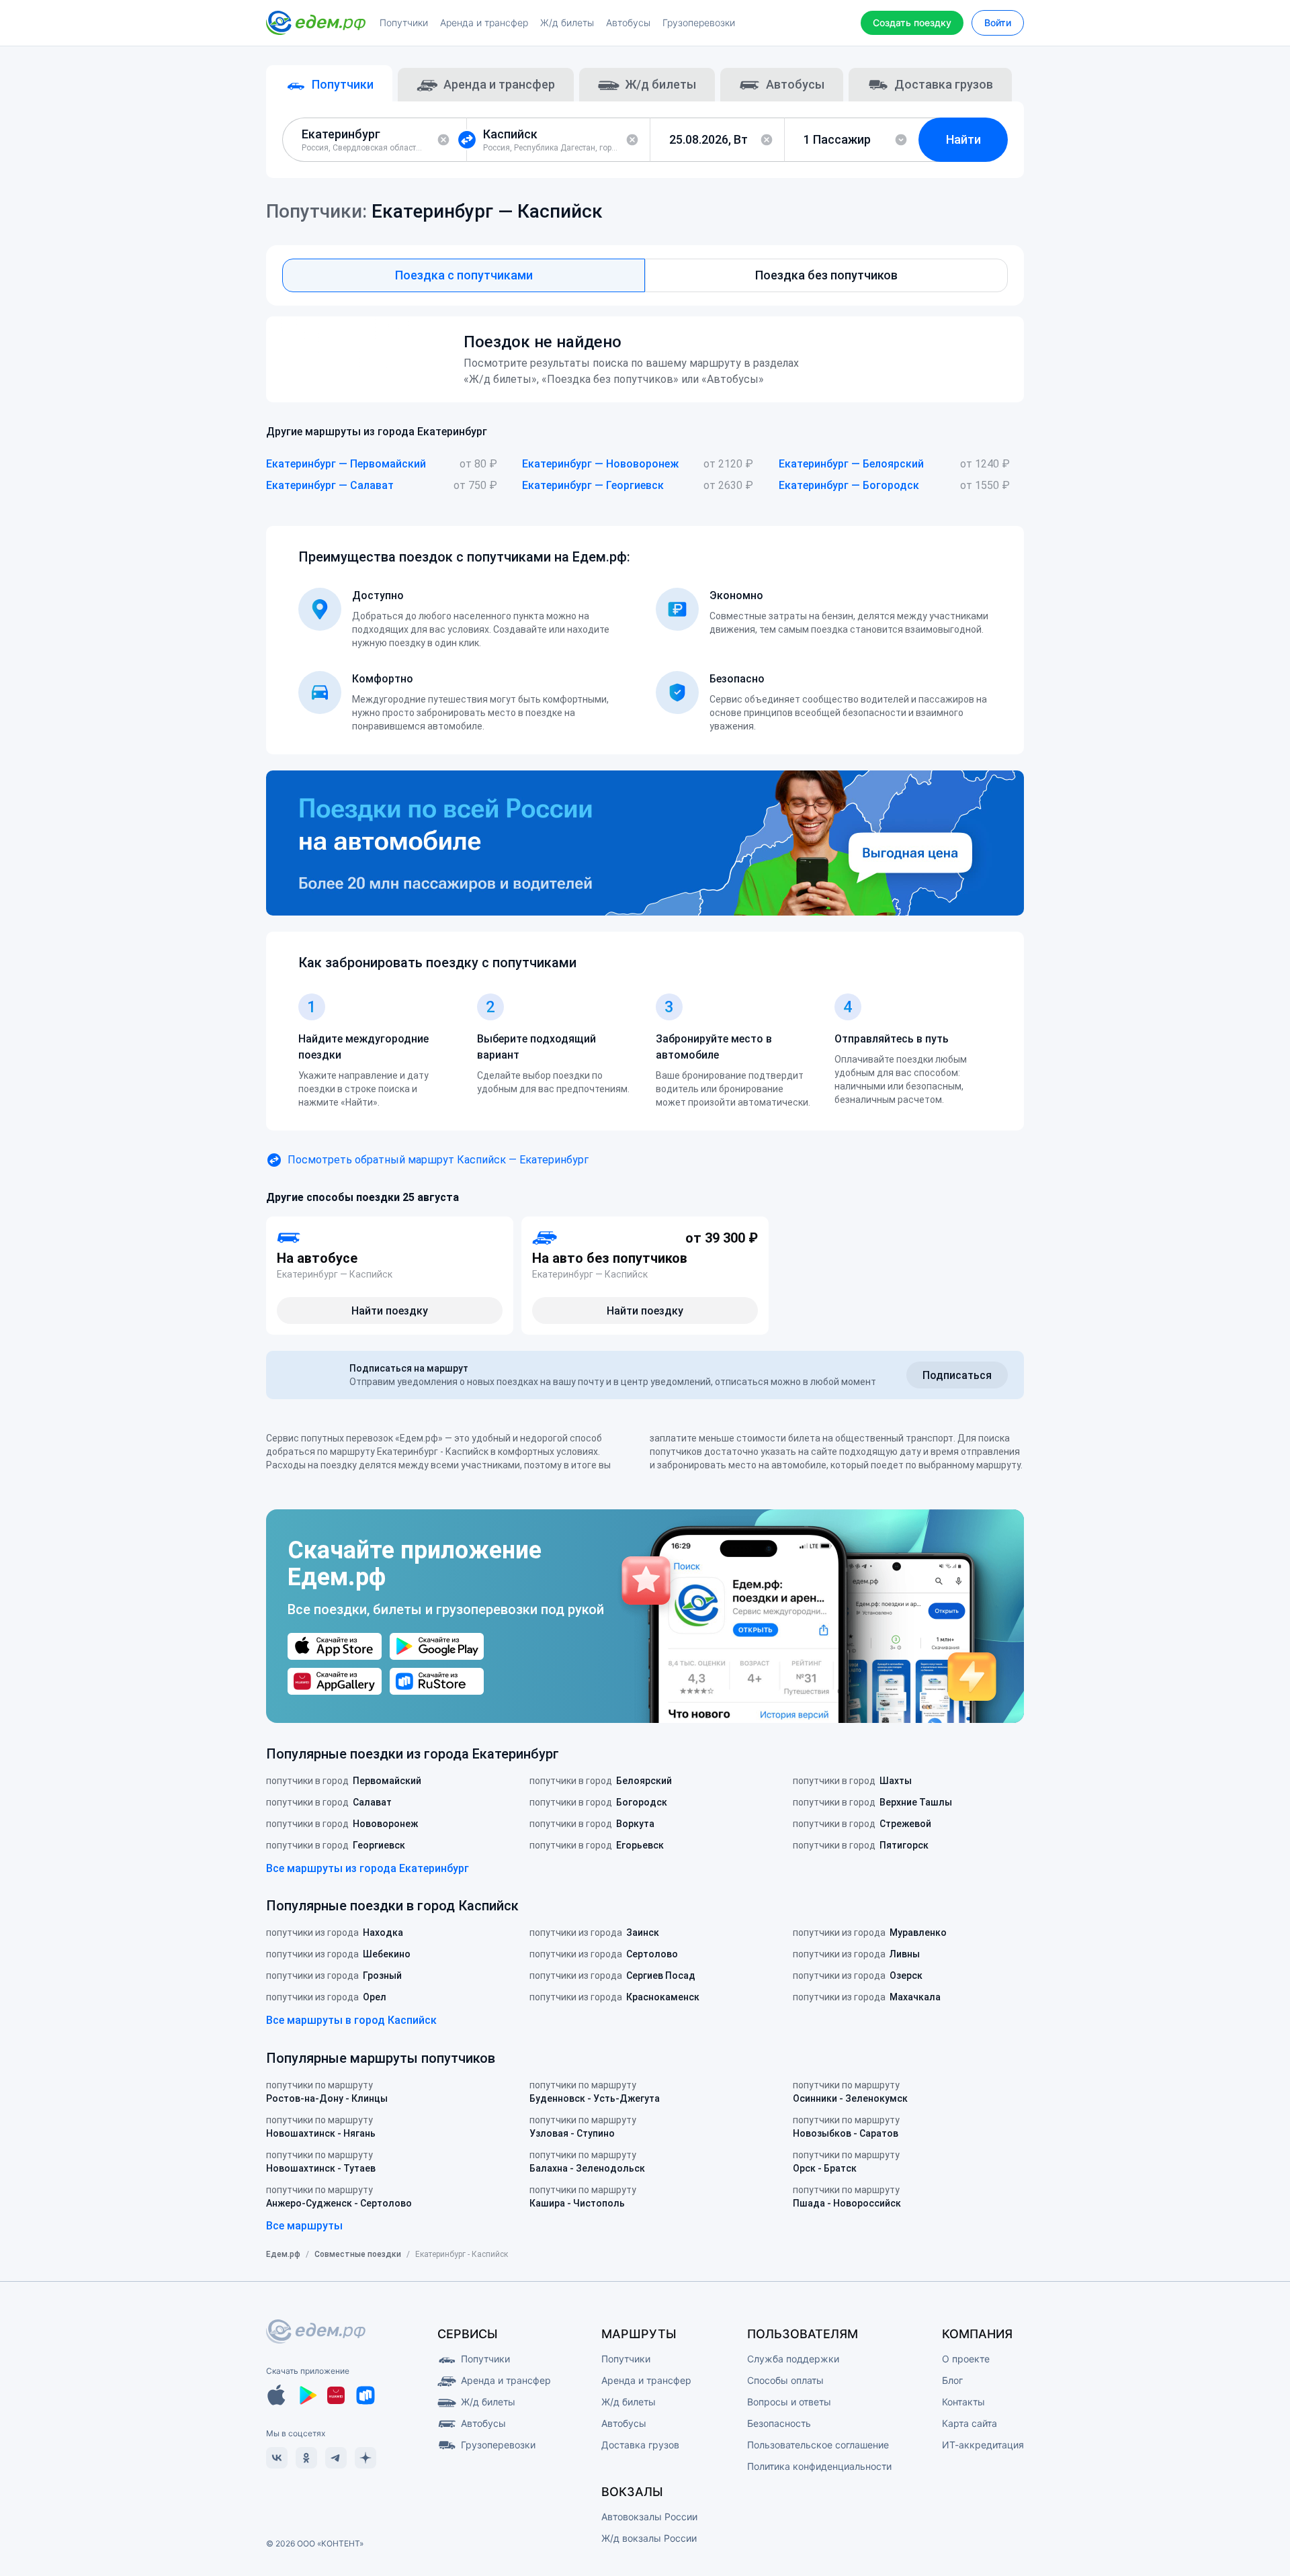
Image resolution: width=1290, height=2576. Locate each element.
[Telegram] (336, 2458)
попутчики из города (335, 1933)
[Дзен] (365, 2458)
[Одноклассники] (306, 2458)
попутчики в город (344, 1781)
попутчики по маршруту (327, 2092)
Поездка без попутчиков (826, 275)
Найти (963, 139)
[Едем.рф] (316, 23)
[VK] (277, 2458)
